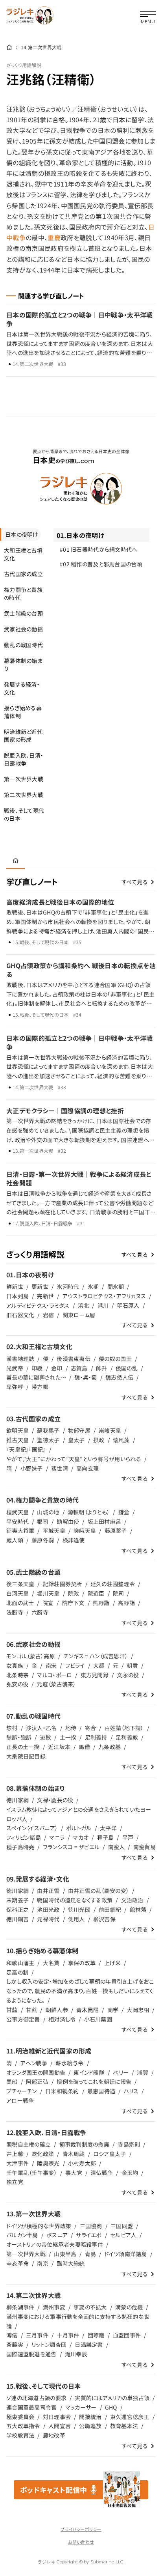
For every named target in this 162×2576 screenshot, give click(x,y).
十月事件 (68, 2335)
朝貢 (132, 1665)
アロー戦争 (20, 2100)
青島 (91, 2254)
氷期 (93, 1286)
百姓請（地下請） (124, 1728)
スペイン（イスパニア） (32, 1828)
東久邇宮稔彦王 (130, 2417)
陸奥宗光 (48, 2163)
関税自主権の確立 (29, 2144)
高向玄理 (87, 1468)
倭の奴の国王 (115, 1359)
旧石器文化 (20, 1315)
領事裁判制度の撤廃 (85, 2144)
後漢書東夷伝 (74, 1359)
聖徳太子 (48, 1440)
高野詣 (126, 1603)
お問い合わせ (81, 2542)
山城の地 (48, 1512)
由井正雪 (48, 1891)
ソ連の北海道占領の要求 (36, 2398)
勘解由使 (68, 1521)
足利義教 (127, 1737)
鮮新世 (15, 1286)
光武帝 (15, 1368)
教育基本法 (124, 2426)
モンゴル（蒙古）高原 (31, 1656)
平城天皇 (54, 1531)
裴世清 (60, 1468)
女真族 (15, 1665)
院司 (119, 1593)
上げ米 (113, 1963)
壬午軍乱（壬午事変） (32, 2173)
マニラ (57, 1837)
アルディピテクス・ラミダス (38, 1305)
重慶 (54, 237)
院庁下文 (73, 1603)
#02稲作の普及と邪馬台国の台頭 (101, 564)
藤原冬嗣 (43, 1540)
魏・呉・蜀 (86, 1377)
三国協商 (91, 2226)
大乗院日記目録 (26, 1756)
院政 (74, 1593)
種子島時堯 (20, 1847)
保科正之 (17, 1910)
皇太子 (76, 1440)
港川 (103, 1305)
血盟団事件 (127, 2335)
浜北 (84, 1305)
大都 (99, 1665)
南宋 (51, 1665)
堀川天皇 (48, 1593)
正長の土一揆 (23, 1747)
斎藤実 (15, 2345)
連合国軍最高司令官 (32, 2407)
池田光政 (48, 1910)
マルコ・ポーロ (54, 1675)
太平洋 (108, 1828)
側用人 (76, 1919)
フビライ (75, 1665)
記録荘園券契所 (63, 1584)
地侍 (71, 1728)
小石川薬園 (98, 2019)
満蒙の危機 (129, 2307)
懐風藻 (121, 1440)
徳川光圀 (79, 1910)
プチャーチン (22, 2091)
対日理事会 (57, 2417)
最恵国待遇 (101, 2091)
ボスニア (57, 2235)
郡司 (43, 1521)
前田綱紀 (110, 1910)
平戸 (128, 1837)
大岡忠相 (138, 2010)
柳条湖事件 (20, 2307)
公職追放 (90, 2426)
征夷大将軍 (20, 1531)
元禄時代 (48, 1919)
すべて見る (135, 882)
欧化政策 (43, 2154)
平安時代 (17, 1521)
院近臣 (96, 1593)
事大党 (74, 2173)
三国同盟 (122, 2226)
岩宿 (49, 1315)
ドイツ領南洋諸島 (126, 2254)
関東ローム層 (79, 1315)
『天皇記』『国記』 (26, 1449)
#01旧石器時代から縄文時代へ (99, 549)
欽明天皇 (17, 1430)
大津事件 (17, 2163)
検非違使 (74, 1540)
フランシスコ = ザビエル (71, 1847)
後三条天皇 (20, 1584)
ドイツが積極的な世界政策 (39, 2226)
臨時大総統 (71, 2263)
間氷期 (116, 1286)
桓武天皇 (17, 1512)
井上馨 (15, 2154)
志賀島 (79, 1368)
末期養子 (17, 1900)
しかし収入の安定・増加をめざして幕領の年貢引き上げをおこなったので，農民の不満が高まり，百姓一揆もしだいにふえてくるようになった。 (80, 1991)
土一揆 (68, 1737)
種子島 (106, 1837)
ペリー (121, 2072)
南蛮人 (117, 1847)
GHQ (111, 2407)
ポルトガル (79, 1828)
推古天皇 (17, 1440)
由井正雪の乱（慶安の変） (98, 1891)
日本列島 (17, 1296)
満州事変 (54, 2307)
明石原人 (128, 1305)
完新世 (45, 1296)
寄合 (91, 1728)
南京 (43, 2263)
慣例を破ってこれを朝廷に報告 (94, 2081)
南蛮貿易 (145, 1847)
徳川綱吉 (17, 1919)
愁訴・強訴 (19, 1737)
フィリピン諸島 (24, 1837)
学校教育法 (20, 2435)
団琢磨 (96, 2335)
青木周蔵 (74, 2154)
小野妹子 (32, 1468)
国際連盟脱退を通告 (31, 2354)
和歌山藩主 (20, 1963)
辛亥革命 (17, 2263)
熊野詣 (101, 1603)
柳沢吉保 (104, 1919)
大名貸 (51, 1963)
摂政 (99, 1440)
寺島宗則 (129, 2144)
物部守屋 (79, 1430)
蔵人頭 (15, 1540)
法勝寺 (15, 1612)
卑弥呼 (15, 1387)
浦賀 (143, 2072)
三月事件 (37, 2335)
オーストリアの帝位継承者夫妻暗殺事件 (55, 2244)
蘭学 (113, 2010)
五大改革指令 (23, 2426)
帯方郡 (40, 1387)
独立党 (15, 2182)
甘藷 (12, 2010)
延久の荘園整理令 (113, 1584)
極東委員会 (20, 2417)
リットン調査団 (49, 2345)
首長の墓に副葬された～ (36, 1377)
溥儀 (12, 2335)
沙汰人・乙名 (41, 1728)
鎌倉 (124, 1512)
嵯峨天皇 (85, 1531)
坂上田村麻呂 (105, 1521)
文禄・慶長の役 (55, 1800)
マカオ (81, 1837)
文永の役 (128, 1675)
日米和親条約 (62, 2091)
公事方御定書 (23, 2019)
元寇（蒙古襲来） (56, 1684)
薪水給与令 (69, 2063)
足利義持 (96, 1737)
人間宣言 (60, 2426)
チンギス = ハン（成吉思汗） (96, 1656)
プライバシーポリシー (81, 2529)
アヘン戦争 (34, 2063)
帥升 (102, 1368)
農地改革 (54, 2435)
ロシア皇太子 (110, 2154)
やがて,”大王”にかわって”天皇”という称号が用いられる (74, 1459)
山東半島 (65, 2254)
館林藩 (138, 1910)
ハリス (131, 2091)
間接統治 (90, 2417)
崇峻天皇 (110, 1430)
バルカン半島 (22, 2235)
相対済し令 (62, 2019)
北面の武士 (20, 1603)
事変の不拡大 (90, 2307)
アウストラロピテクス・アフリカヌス (104, 1296)
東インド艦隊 (89, 2072)
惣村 (12, 1728)
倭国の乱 (127, 1368)
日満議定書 (89, 2345)
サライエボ (89, 2235)
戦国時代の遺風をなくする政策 (75, 1900)
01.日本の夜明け (80, 535)
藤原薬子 (116, 1531)
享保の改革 (82, 1963)
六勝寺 (40, 1612)
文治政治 (132, 1900)
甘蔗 (32, 2010)
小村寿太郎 (82, 2163)
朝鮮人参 (57, 2010)
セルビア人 (123, 2235)
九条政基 (110, 1747)
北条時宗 (17, 1675)
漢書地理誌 (20, 1359)
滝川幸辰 (76, 2354)
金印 (57, 1368)
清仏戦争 (102, 2173)
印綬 (37, 1368)
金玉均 (130, 2173)
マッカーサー (81, 2407)
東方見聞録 (95, 1675)
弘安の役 (17, 1684)
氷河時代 (68, 1286)
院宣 (48, 1603)
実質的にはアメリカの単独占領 (112, 2398)
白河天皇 (17, 1593)
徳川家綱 (17, 1800)
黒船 (12, 2081)
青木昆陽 (87, 2010)
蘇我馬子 (48, 1430)
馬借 (84, 1747)
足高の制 (17, 1972)
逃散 (46, 1737)
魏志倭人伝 (119, 1377)
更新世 (40, 1286)
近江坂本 (59, 1747)
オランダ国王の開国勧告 (36, 2072)
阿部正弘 (37, 2081)
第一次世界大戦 (26, 2254)
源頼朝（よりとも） (89, 1512)
